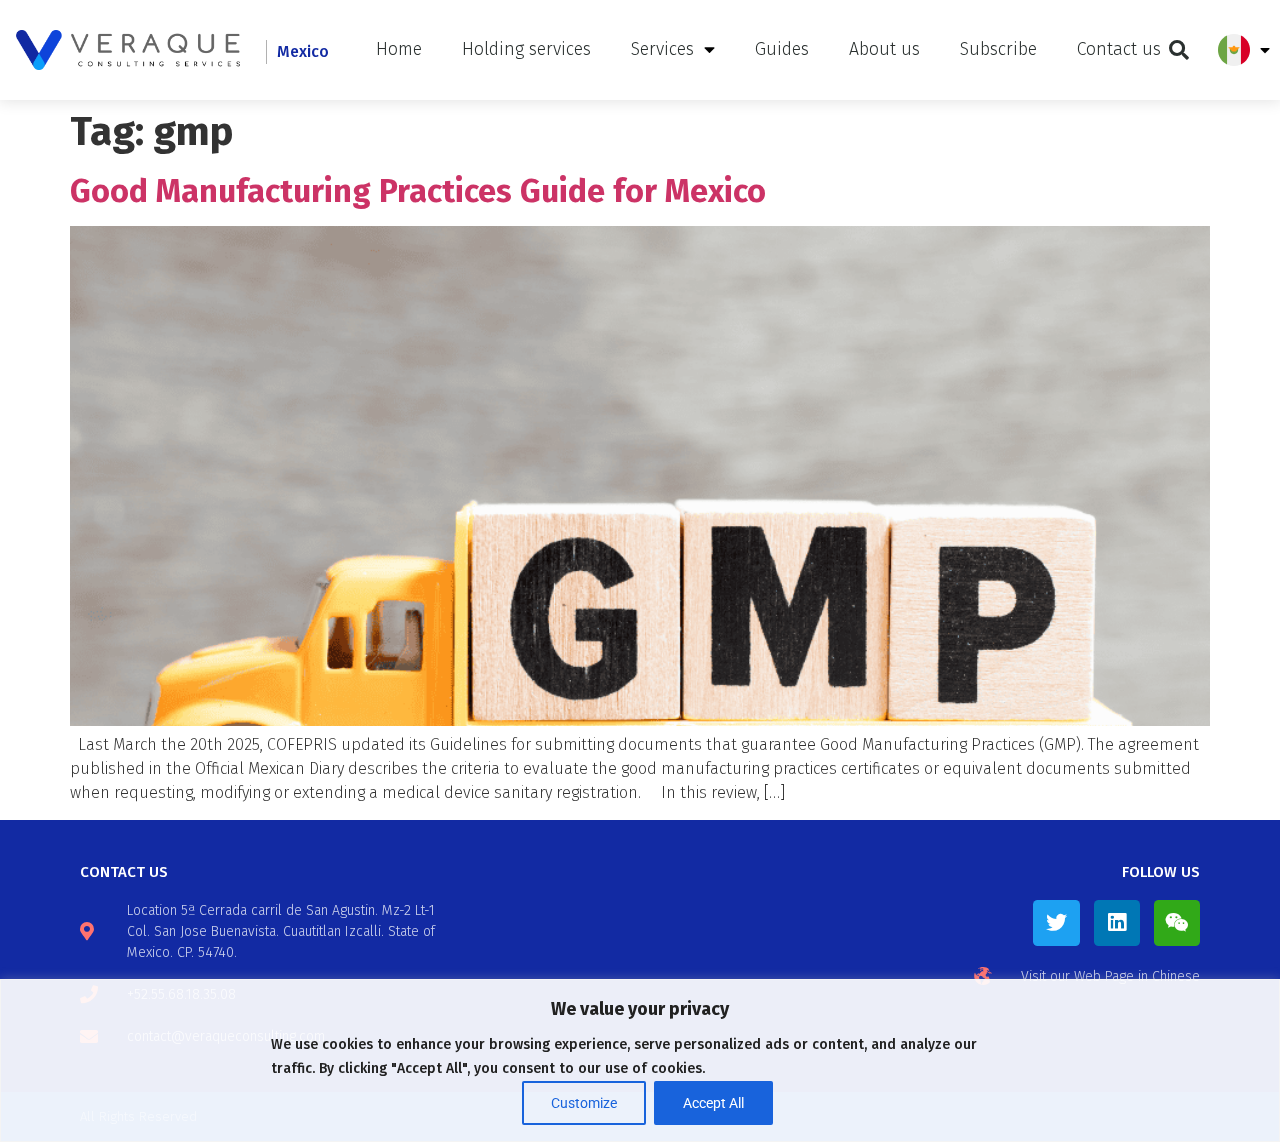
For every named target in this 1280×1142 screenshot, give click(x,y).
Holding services (526, 49)
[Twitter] (1056, 923)
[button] (1179, 50)
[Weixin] (1177, 923)
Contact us (1119, 49)
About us (884, 49)
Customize (584, 1103)
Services (662, 49)
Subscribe (998, 49)
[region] (640, 1060)
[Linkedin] (1117, 923)
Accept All (713, 1103)
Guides (782, 49)
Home (399, 49)
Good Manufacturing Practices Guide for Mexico (418, 191)
